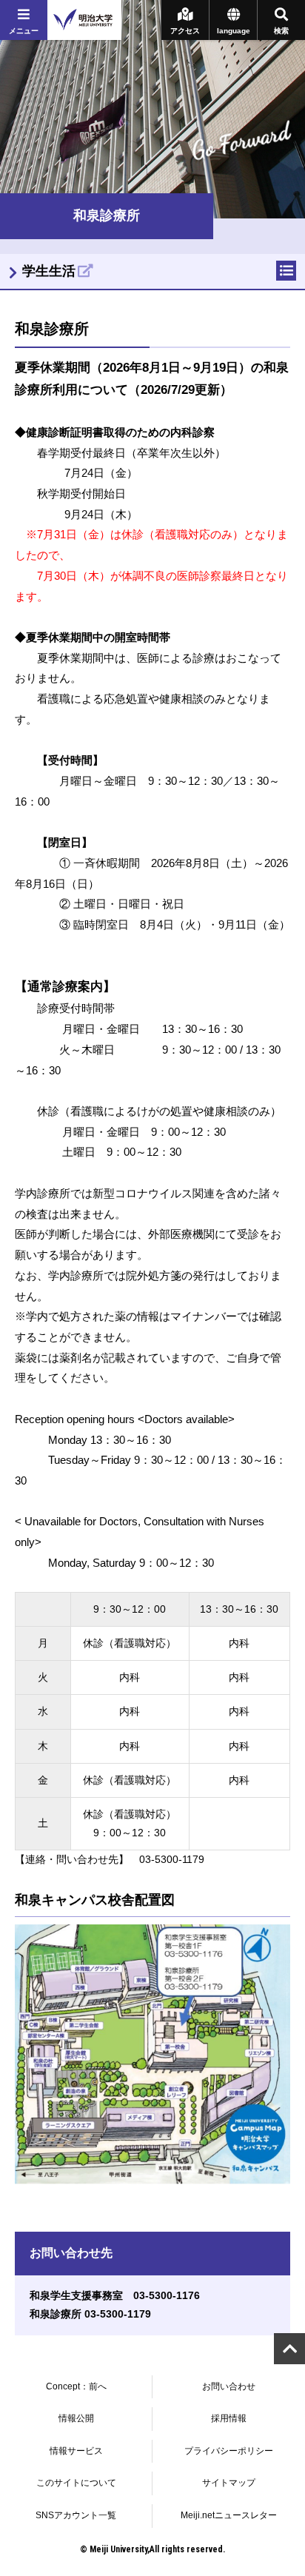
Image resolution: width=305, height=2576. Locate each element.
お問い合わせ (229, 2386)
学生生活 (49, 271)
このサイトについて (76, 2483)
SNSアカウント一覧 (76, 2515)
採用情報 (229, 2418)
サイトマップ (229, 2483)
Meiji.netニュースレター (229, 2515)
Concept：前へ (76, 2386)
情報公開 (76, 2418)
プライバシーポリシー (229, 2451)
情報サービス (76, 2451)
